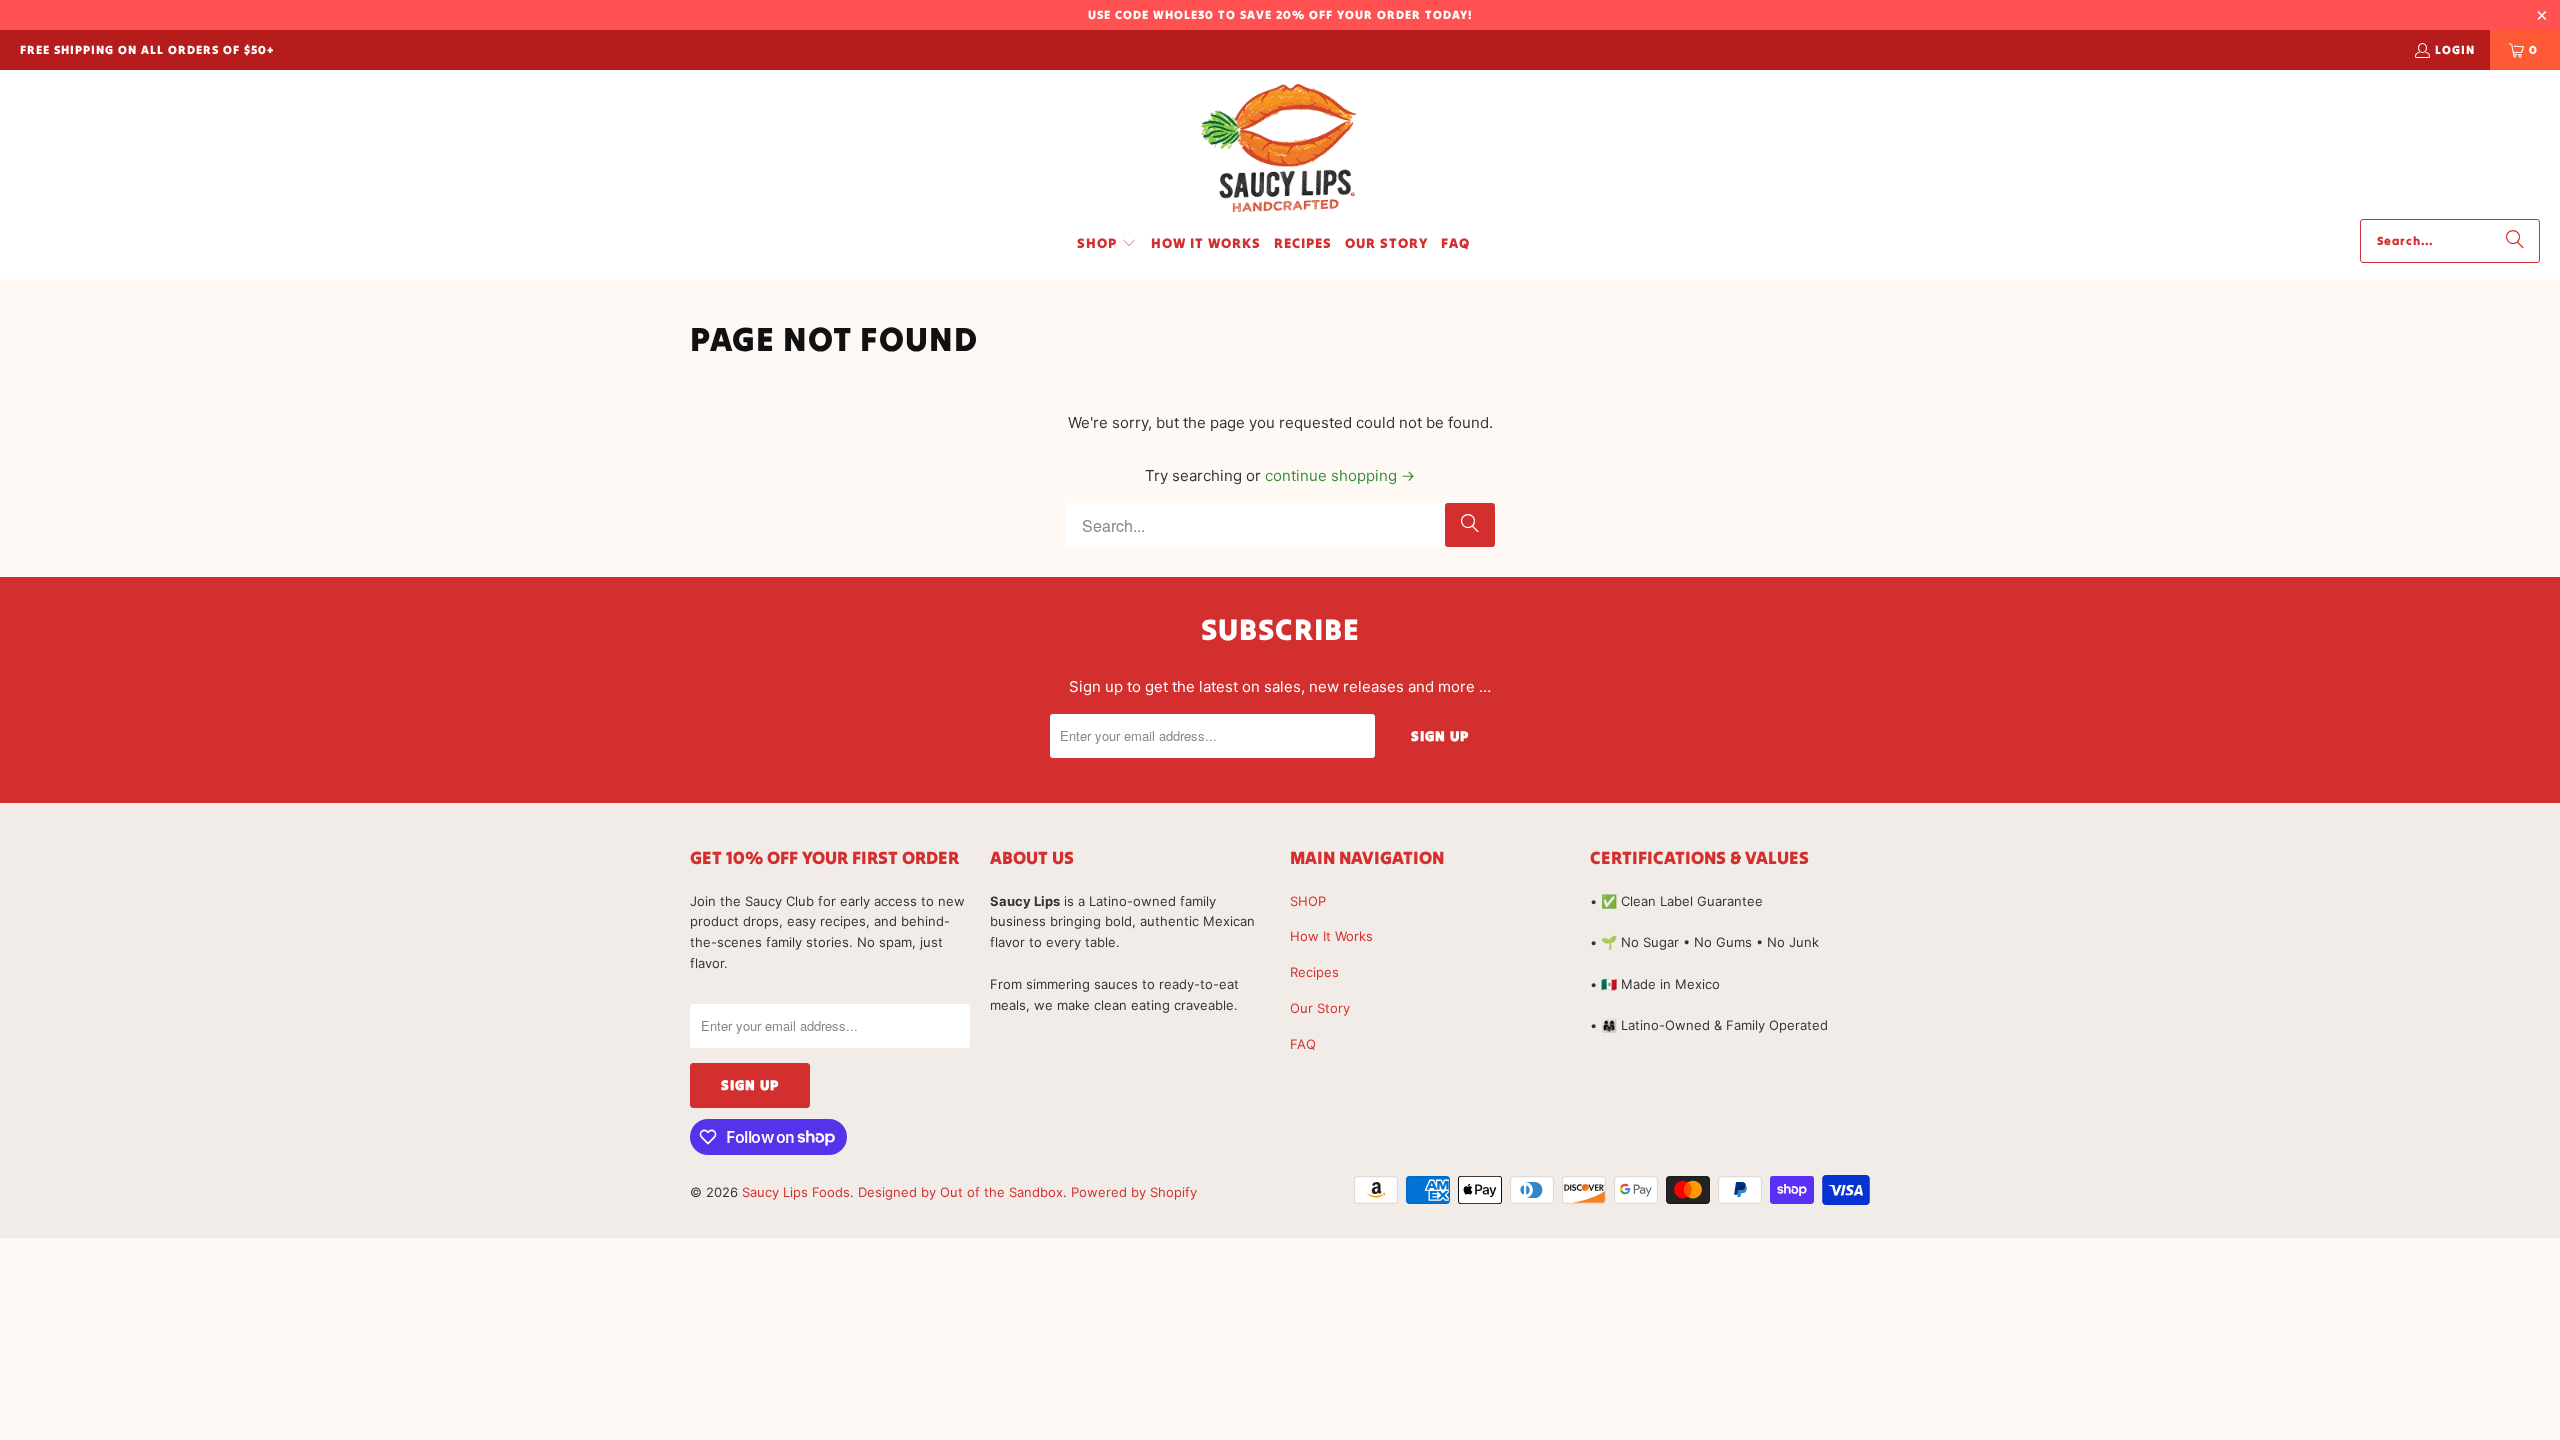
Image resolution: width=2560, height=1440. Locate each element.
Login (2455, 49)
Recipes (1314, 972)
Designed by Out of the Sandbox (960, 1192)
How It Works (1331, 936)
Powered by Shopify (1134, 1192)
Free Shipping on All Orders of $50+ (147, 49)
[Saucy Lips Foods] (1280, 149)
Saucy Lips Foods (796, 1192)
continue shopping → (1340, 475)
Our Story (1320, 1008)
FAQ (1303, 1044)
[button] (1107, 244)
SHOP (1308, 901)
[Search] (2515, 241)
